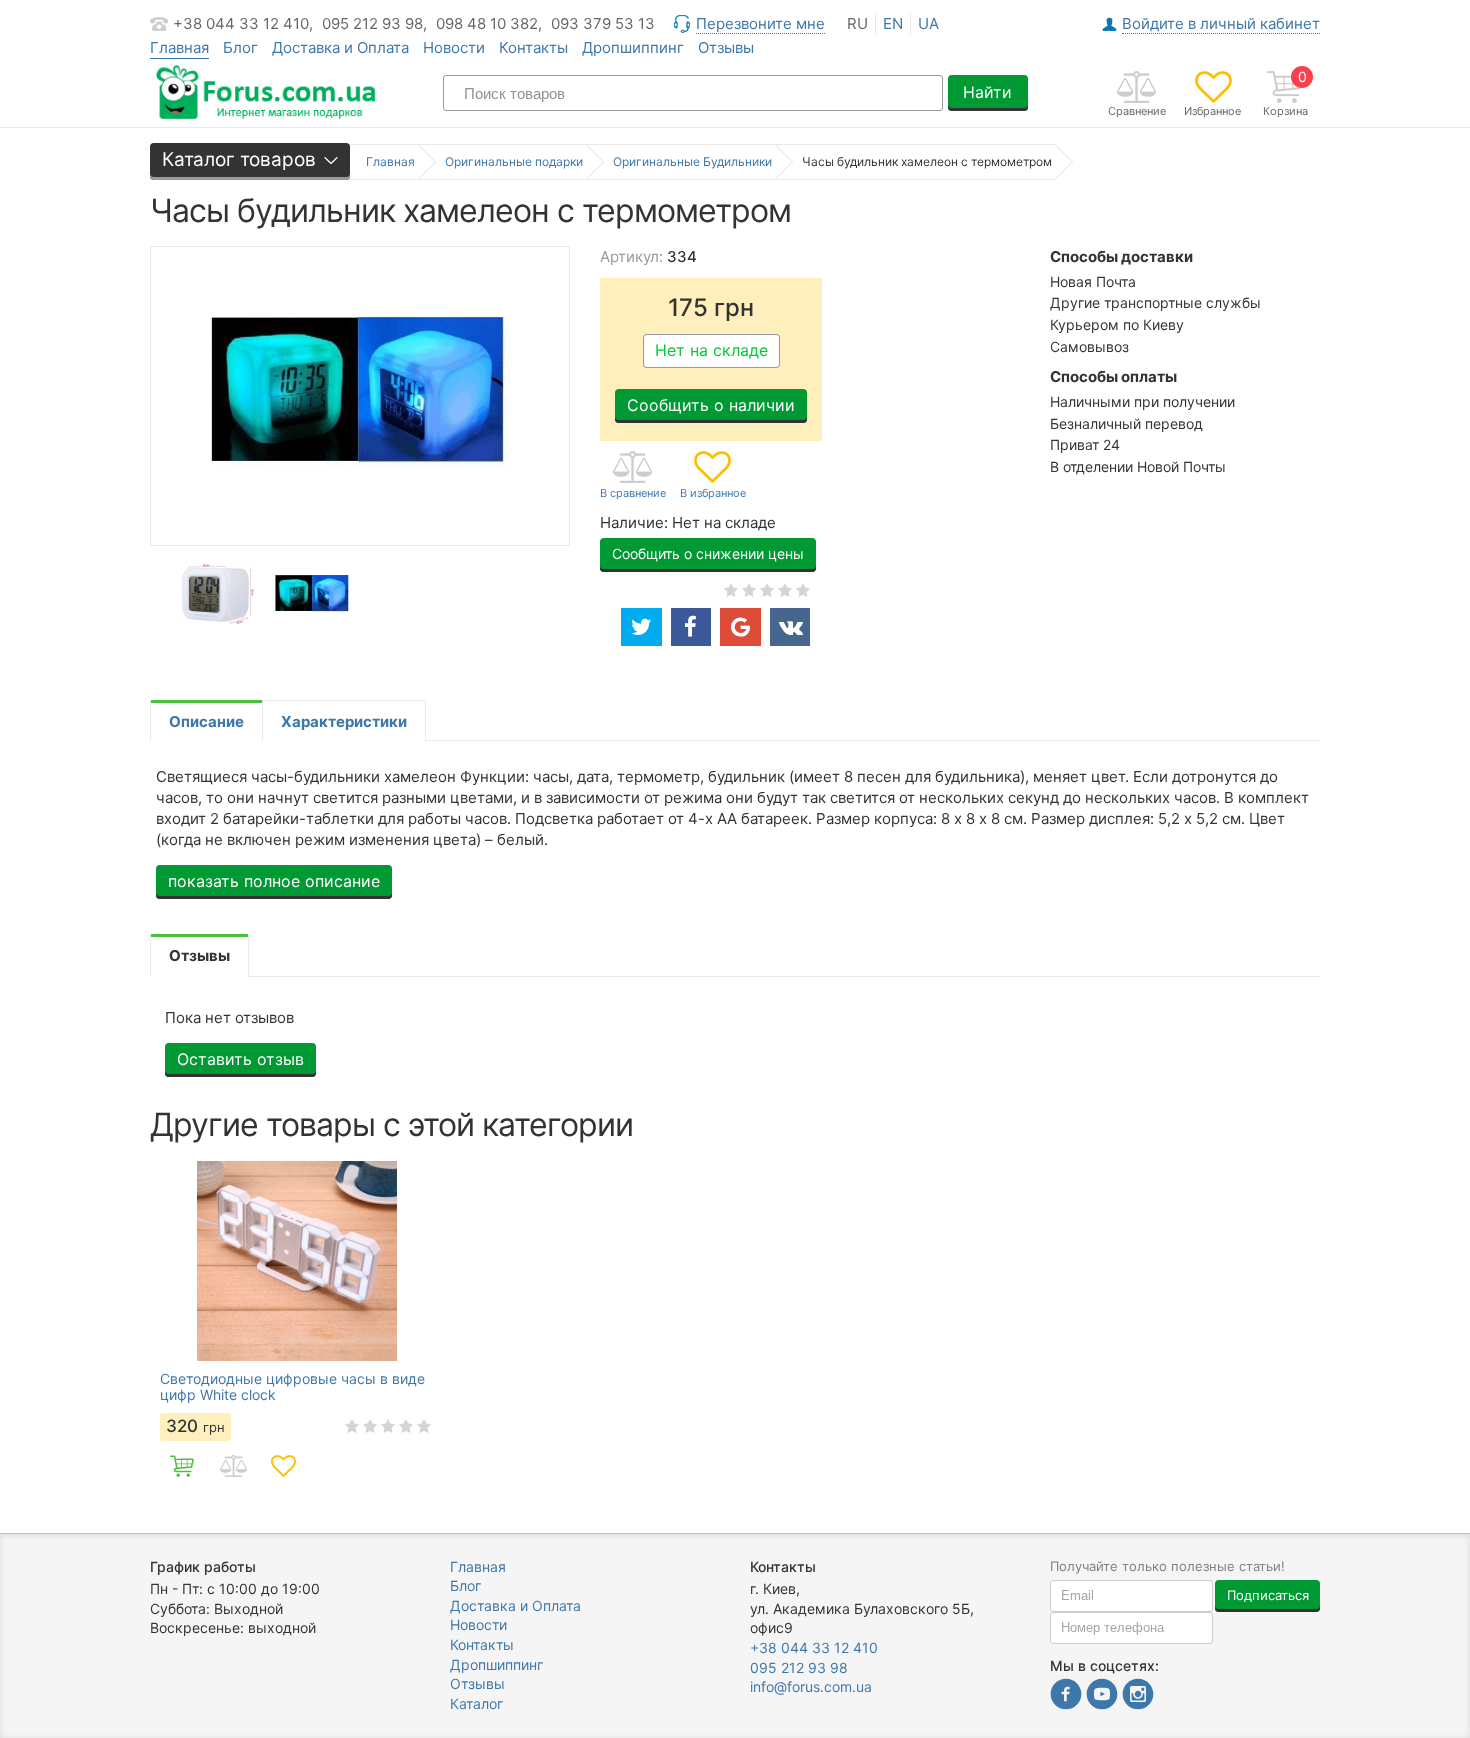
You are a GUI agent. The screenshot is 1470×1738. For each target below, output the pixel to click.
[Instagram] (1138, 1696)
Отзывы (726, 47)
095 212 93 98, (374, 23)
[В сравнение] (633, 476)
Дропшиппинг (633, 47)
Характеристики (344, 721)
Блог (240, 47)
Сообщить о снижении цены (708, 553)
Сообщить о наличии (711, 405)
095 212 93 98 (799, 1667)
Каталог (476, 1703)
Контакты (533, 47)
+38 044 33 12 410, (243, 23)
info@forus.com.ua (811, 1686)
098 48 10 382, (489, 23)
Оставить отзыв (240, 1059)
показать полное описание (274, 881)
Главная (478, 1566)
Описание (206, 721)
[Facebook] (1066, 1696)
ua (928, 23)
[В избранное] (713, 476)
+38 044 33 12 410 (814, 1647)
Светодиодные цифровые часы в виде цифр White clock (292, 1387)
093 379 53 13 (603, 23)
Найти (987, 92)
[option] (217, 594)
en (893, 23)
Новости (454, 47)
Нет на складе (711, 350)
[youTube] (1102, 1696)
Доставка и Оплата (340, 47)
